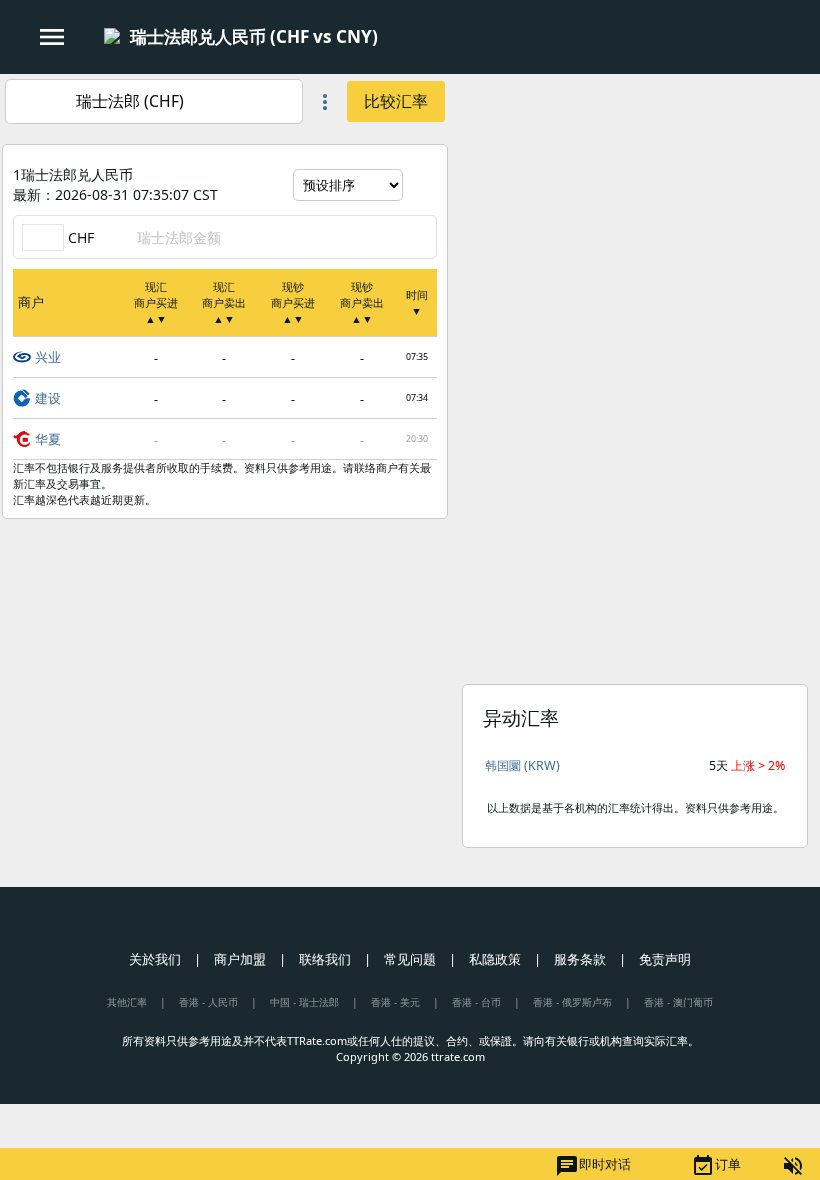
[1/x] (395, 38)
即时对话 (593, 1166)
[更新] (422, 185)
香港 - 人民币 (208, 1002)
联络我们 (325, 959)
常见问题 (410, 959)
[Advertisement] (635, 214)
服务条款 (580, 959)
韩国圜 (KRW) (522, 765)
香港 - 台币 (476, 1002)
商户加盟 (240, 959)
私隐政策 (495, 959)
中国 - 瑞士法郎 (304, 1002)
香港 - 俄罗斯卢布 (572, 1002)
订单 (716, 1166)
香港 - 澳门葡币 (678, 1002)
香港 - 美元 (395, 1002)
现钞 (293, 302)
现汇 (156, 302)
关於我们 (155, 959)
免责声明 (665, 959)
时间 (417, 302)
